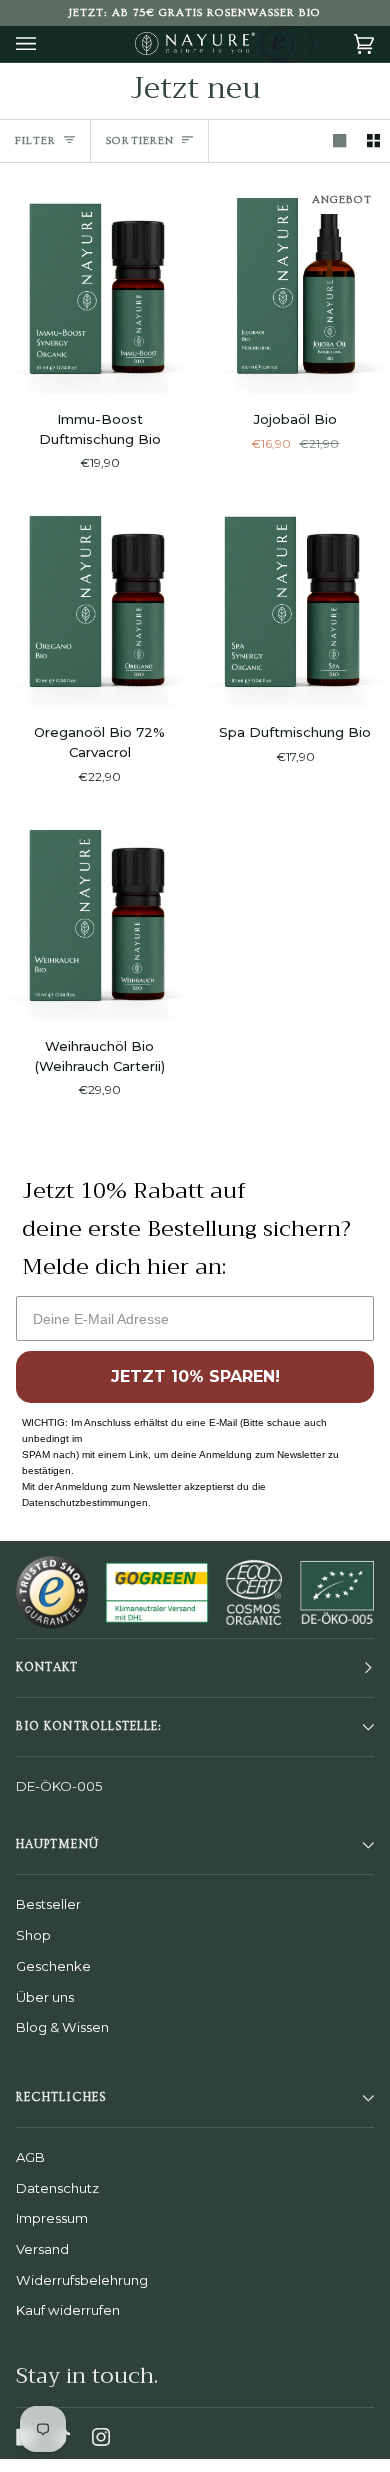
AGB (30, 2157)
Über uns (45, 1997)
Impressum (52, 2218)
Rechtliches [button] (61, 2097)
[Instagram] (101, 2437)
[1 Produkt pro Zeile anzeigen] (339, 140)
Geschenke (53, 1966)
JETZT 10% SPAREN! (195, 1376)
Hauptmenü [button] (57, 1844)
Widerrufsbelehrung (82, 2280)
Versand (42, 2249)
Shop (33, 1935)
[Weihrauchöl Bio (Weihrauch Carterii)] (97, 913)
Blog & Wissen (62, 2027)
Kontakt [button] (47, 1667)
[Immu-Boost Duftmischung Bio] (97, 286)
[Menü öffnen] (46, 44)
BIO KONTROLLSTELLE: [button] (89, 1726)
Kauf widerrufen (68, 2310)
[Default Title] (97, 286)
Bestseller (48, 1904)
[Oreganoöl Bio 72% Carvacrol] (97, 599)
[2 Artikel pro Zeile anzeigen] (373, 140)
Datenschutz (57, 2188)
